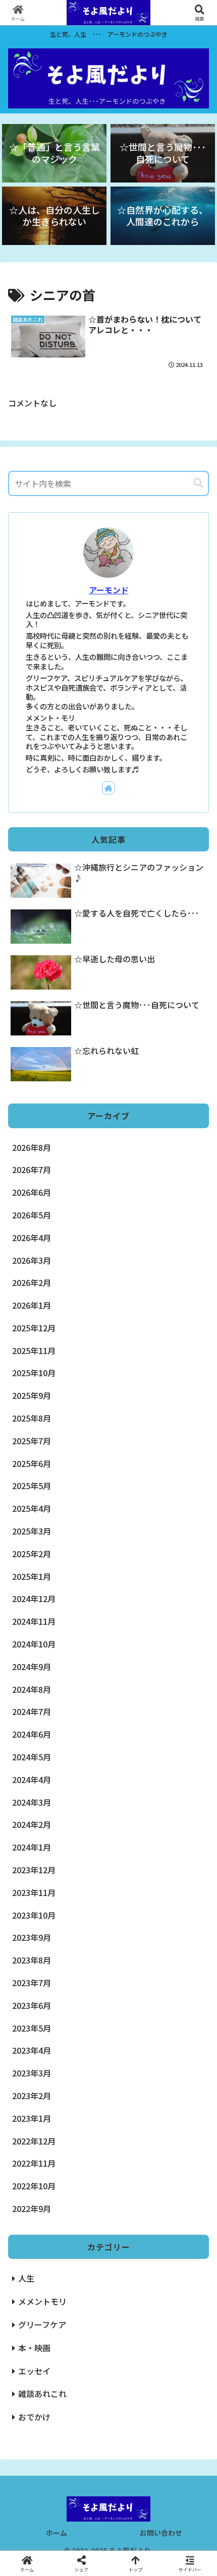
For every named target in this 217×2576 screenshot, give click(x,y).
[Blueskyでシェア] (132, 2495)
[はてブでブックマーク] (181, 2522)
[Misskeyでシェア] (181, 2495)
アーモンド (109, 590)
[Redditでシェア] (132, 2522)
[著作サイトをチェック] (108, 788)
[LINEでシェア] (36, 2550)
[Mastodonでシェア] (85, 2495)
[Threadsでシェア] (85, 2522)
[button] (198, 483)
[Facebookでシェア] (36, 2522)
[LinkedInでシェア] (132, 2550)
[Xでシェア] (36, 2495)
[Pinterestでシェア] (85, 2550)
